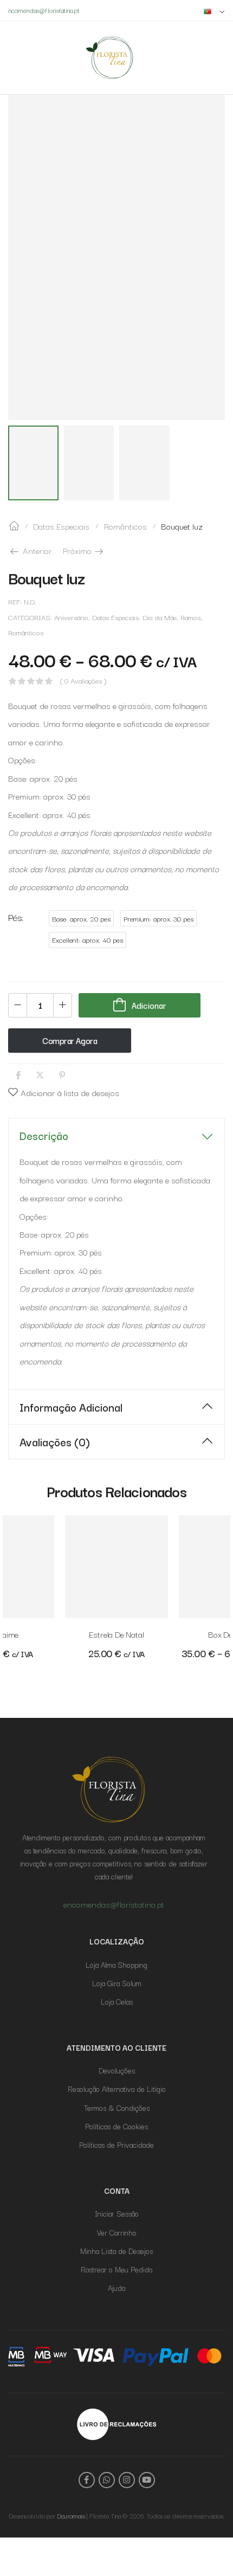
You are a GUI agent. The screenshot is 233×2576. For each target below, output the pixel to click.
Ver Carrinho (117, 2232)
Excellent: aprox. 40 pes (88, 940)
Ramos (190, 617)
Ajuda (116, 2288)
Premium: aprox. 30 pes (158, 919)
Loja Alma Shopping (116, 1965)
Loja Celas (117, 2001)
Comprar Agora (70, 1040)
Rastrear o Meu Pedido (117, 2269)
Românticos (125, 526)
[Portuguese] (214, 11)
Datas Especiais (61, 526)
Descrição (44, 1135)
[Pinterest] (62, 1075)
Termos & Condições (117, 2108)
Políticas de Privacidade (116, 2144)
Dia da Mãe (160, 617)
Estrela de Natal (116, 1634)
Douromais (71, 2516)
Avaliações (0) (55, 1441)
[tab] (116, 1135)
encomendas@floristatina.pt (114, 1904)
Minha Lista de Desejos (116, 2251)
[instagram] (127, 2480)
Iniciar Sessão (117, 2213)
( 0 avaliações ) (83, 681)
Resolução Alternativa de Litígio (117, 2089)
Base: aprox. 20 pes (81, 919)
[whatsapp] (107, 2480)
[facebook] (87, 2480)
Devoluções (117, 2070)
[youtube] (147, 2480)
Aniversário (71, 617)
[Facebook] (18, 1075)
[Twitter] (40, 1075)
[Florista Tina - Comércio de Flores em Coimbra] (109, 57)
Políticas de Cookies (116, 2126)
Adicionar (149, 1005)
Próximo (84, 550)
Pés (15, 917)
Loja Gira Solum (117, 1983)
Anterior (36, 550)
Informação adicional (71, 1407)
